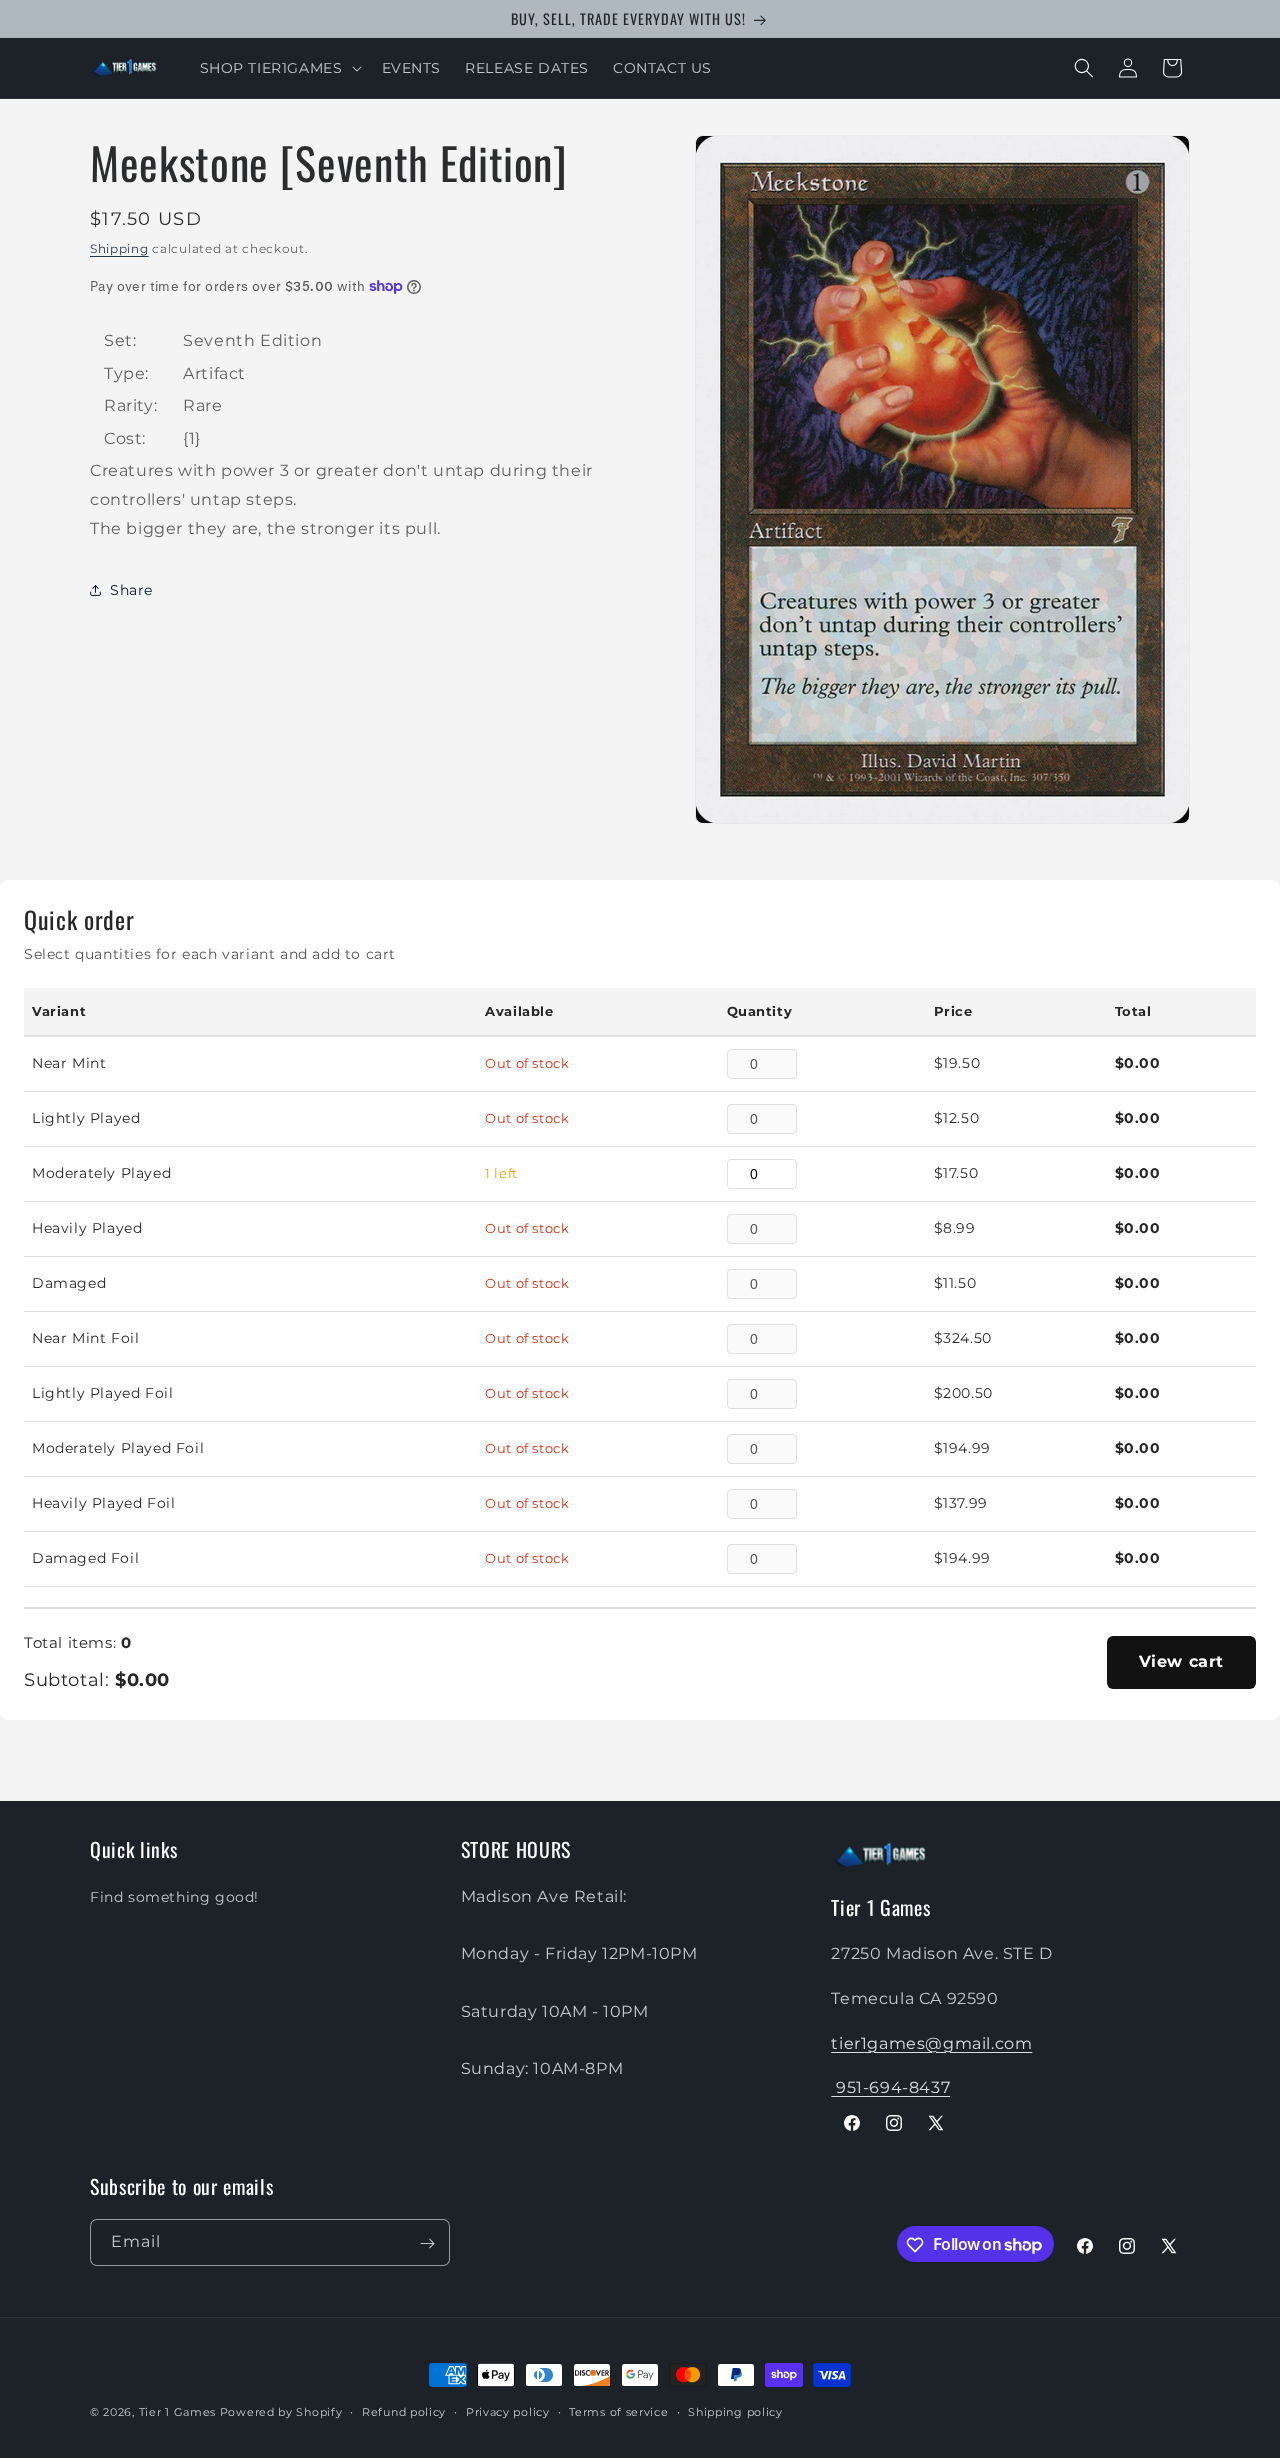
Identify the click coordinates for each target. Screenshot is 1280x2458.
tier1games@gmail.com (931, 2042)
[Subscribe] (427, 2243)
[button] (279, 68)
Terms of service (618, 2411)
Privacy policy (508, 2411)
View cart (1181, 1661)
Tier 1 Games (177, 2412)
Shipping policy (735, 2411)
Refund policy (404, 2411)
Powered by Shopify (281, 2412)
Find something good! (174, 1896)
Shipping (119, 248)
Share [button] (131, 590)
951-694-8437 (890, 2087)
